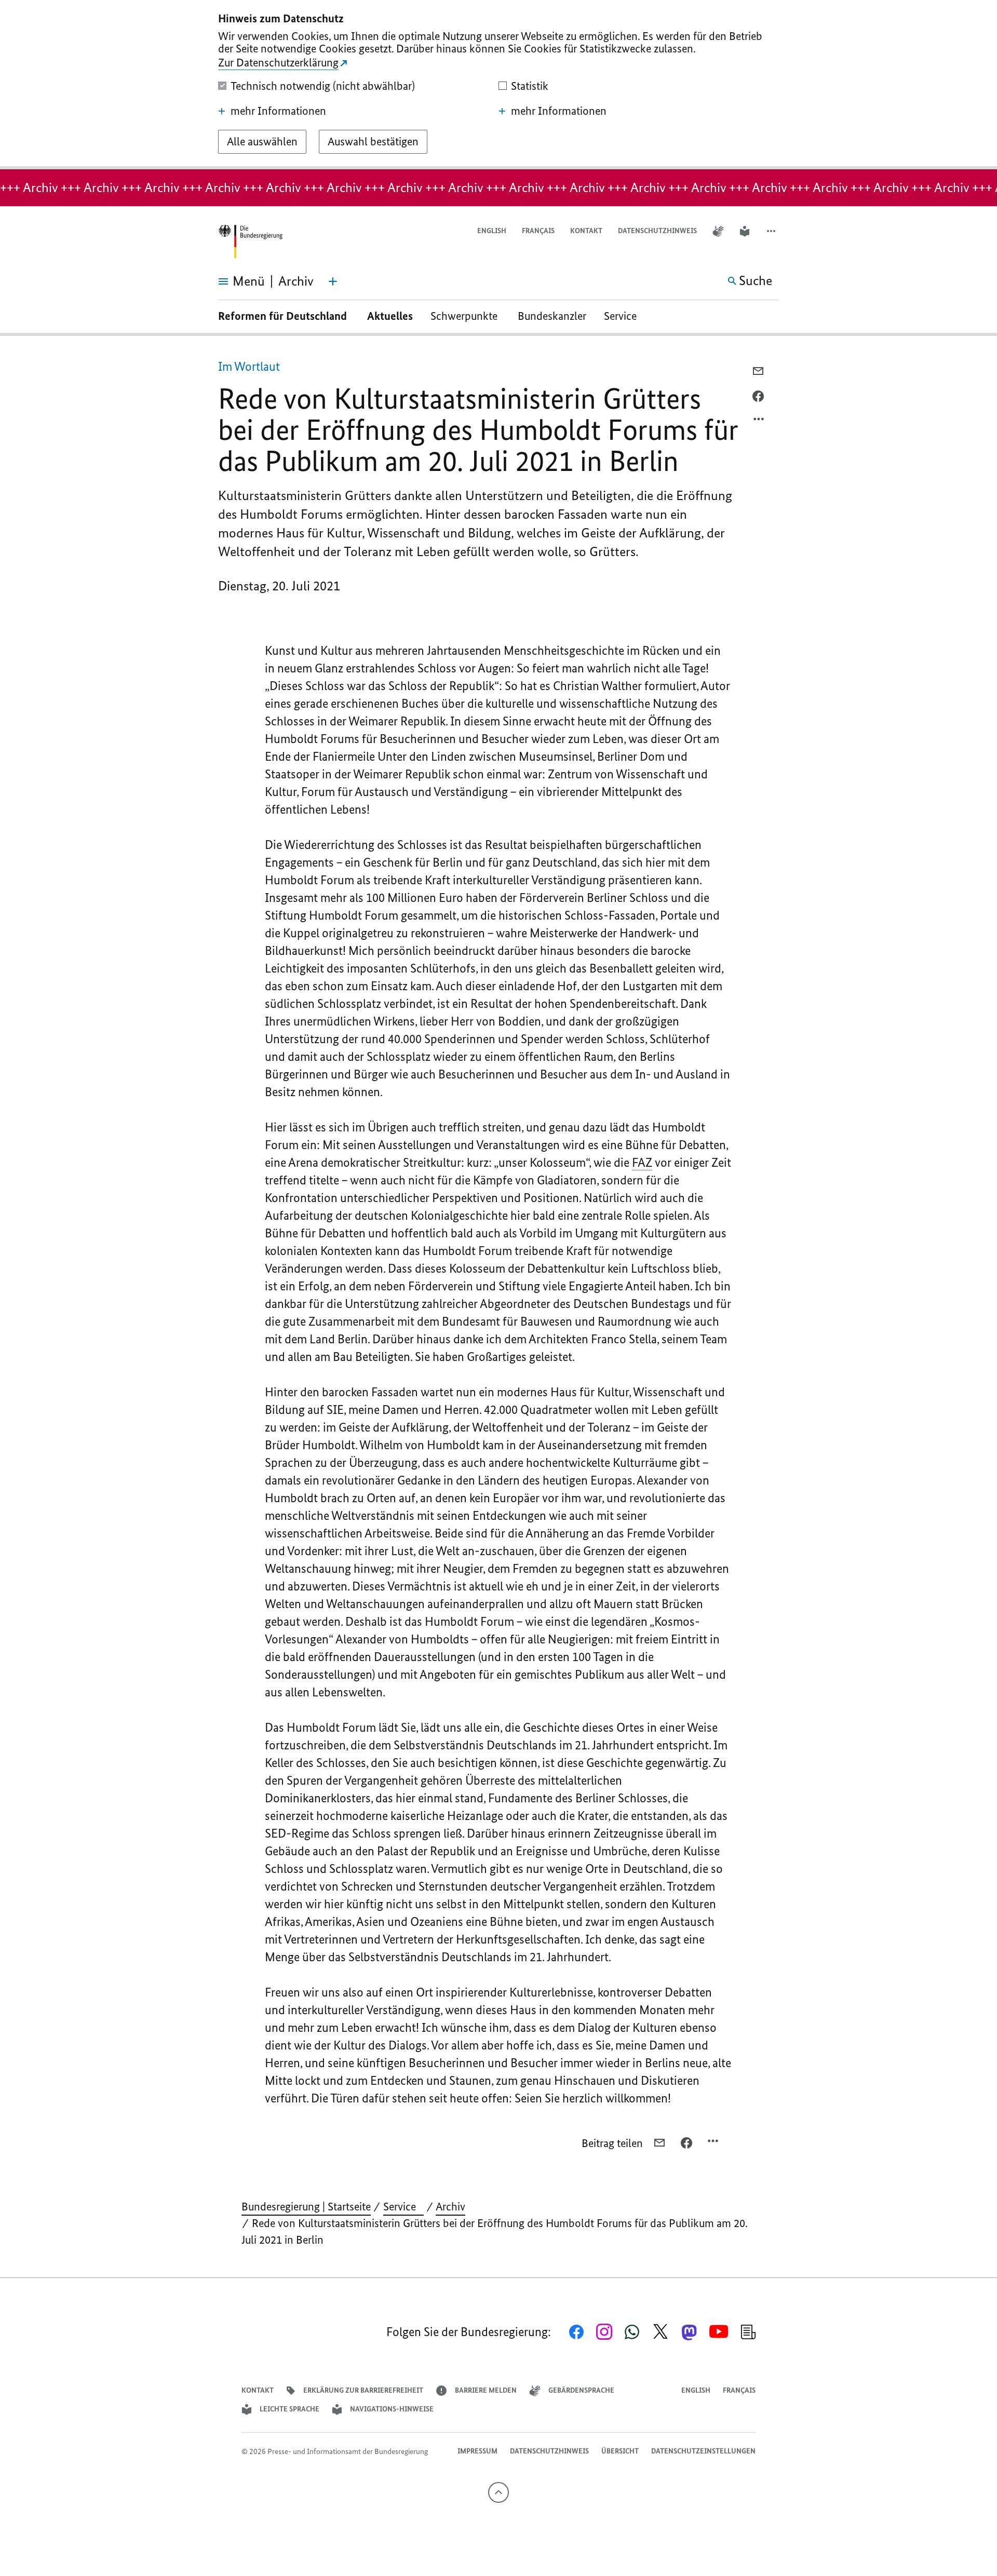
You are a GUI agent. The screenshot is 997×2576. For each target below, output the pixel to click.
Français (538, 231)
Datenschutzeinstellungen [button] (703, 2451)
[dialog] (498, 85)
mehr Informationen (278, 111)
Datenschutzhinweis (657, 231)
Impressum (477, 2451)
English (492, 231)
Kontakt (586, 231)
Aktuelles (390, 316)
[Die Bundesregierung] (250, 242)
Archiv (450, 2207)
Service (624, 316)
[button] (772, 231)
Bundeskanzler (552, 316)
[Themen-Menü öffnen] (333, 281)
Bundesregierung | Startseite (306, 2207)
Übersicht (620, 2451)
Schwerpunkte (465, 316)
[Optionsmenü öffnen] (759, 422)
